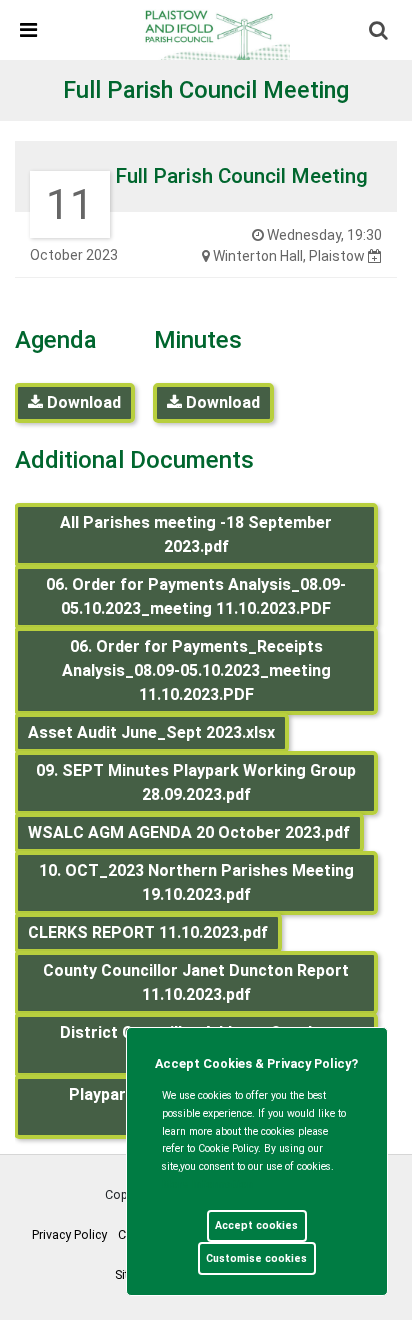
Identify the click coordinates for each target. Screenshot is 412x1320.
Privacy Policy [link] (69, 1234)
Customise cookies (256, 1258)
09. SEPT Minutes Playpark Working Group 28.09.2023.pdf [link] (196, 782)
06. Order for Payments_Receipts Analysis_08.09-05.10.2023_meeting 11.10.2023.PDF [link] (196, 670)
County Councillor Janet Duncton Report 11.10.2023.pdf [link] (196, 982)
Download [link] (82, 402)
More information (207, 1184)
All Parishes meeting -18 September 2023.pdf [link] (196, 534)
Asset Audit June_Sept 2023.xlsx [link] (151, 732)
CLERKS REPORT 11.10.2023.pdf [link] (148, 932)
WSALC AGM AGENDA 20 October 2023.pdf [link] (189, 832)
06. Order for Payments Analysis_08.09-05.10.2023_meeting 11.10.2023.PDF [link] (196, 596)
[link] (215, 29)
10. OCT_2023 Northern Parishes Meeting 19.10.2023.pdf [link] (196, 882)
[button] (380, 32)
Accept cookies (256, 1225)
